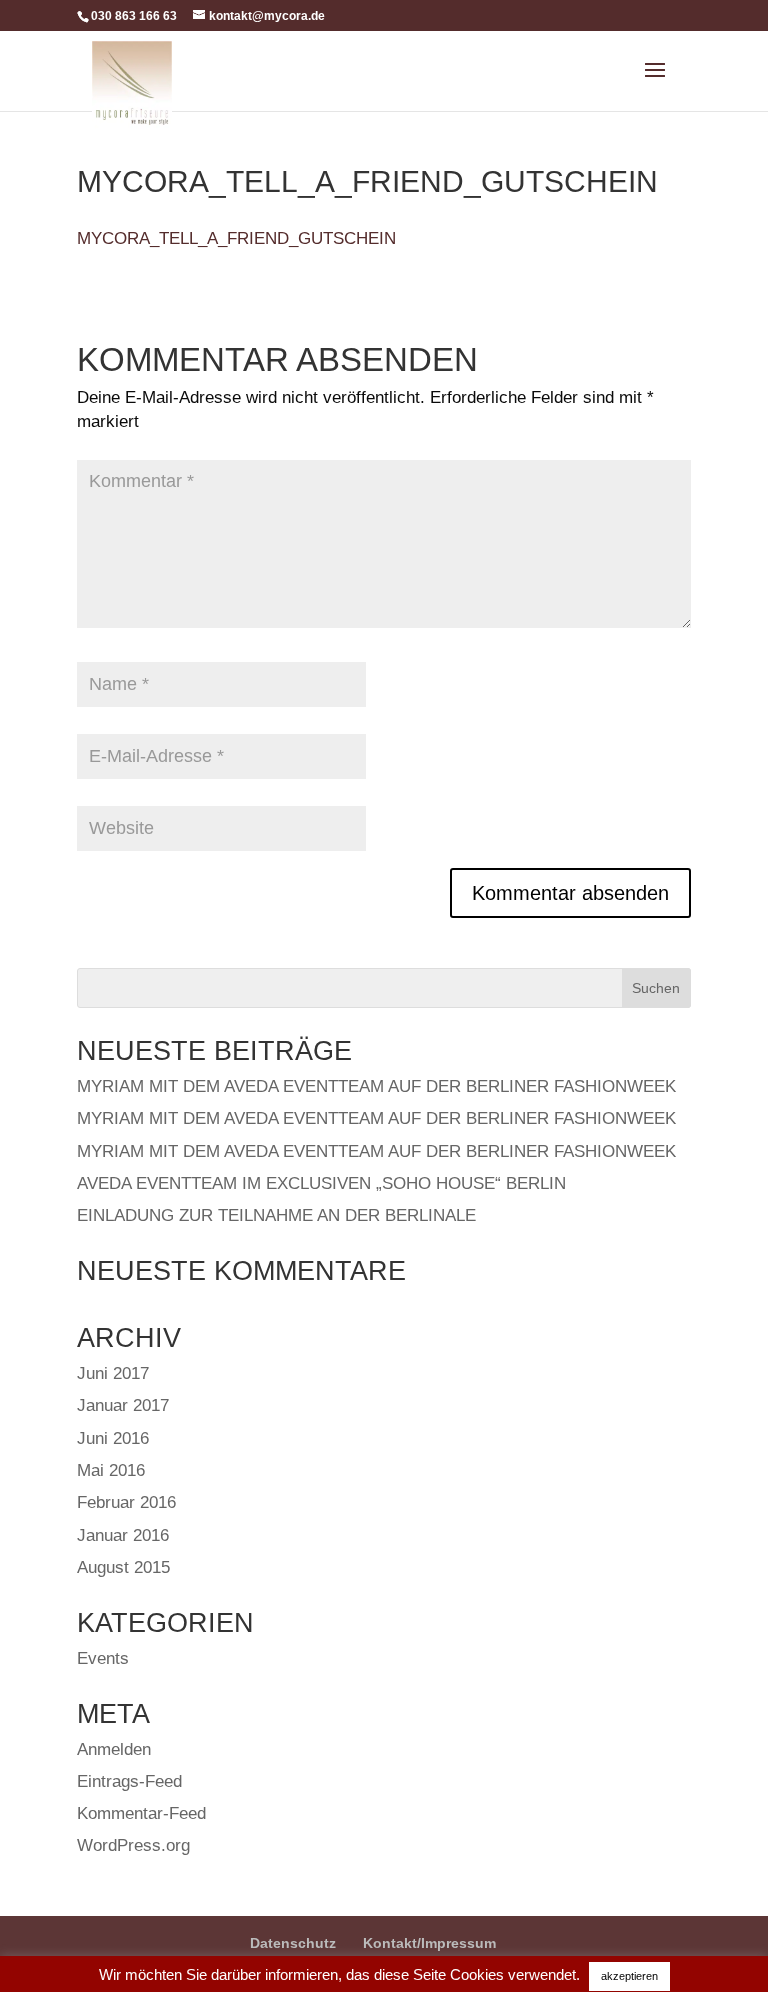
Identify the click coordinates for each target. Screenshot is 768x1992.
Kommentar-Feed (141, 1813)
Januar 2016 (123, 1535)
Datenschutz (293, 1943)
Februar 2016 (126, 1502)
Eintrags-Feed (129, 1781)
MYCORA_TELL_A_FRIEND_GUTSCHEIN (236, 238)
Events (103, 1658)
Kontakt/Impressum (429, 1943)
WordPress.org (133, 1845)
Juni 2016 (113, 1438)
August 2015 (123, 1567)
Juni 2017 (113, 1373)
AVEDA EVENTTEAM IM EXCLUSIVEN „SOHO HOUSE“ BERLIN (321, 1183)
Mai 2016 (111, 1470)
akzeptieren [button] (629, 1976)
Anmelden (114, 1749)
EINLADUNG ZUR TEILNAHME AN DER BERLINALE (276, 1215)
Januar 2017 (123, 1405)
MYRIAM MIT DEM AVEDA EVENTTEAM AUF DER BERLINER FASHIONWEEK (376, 1086)
